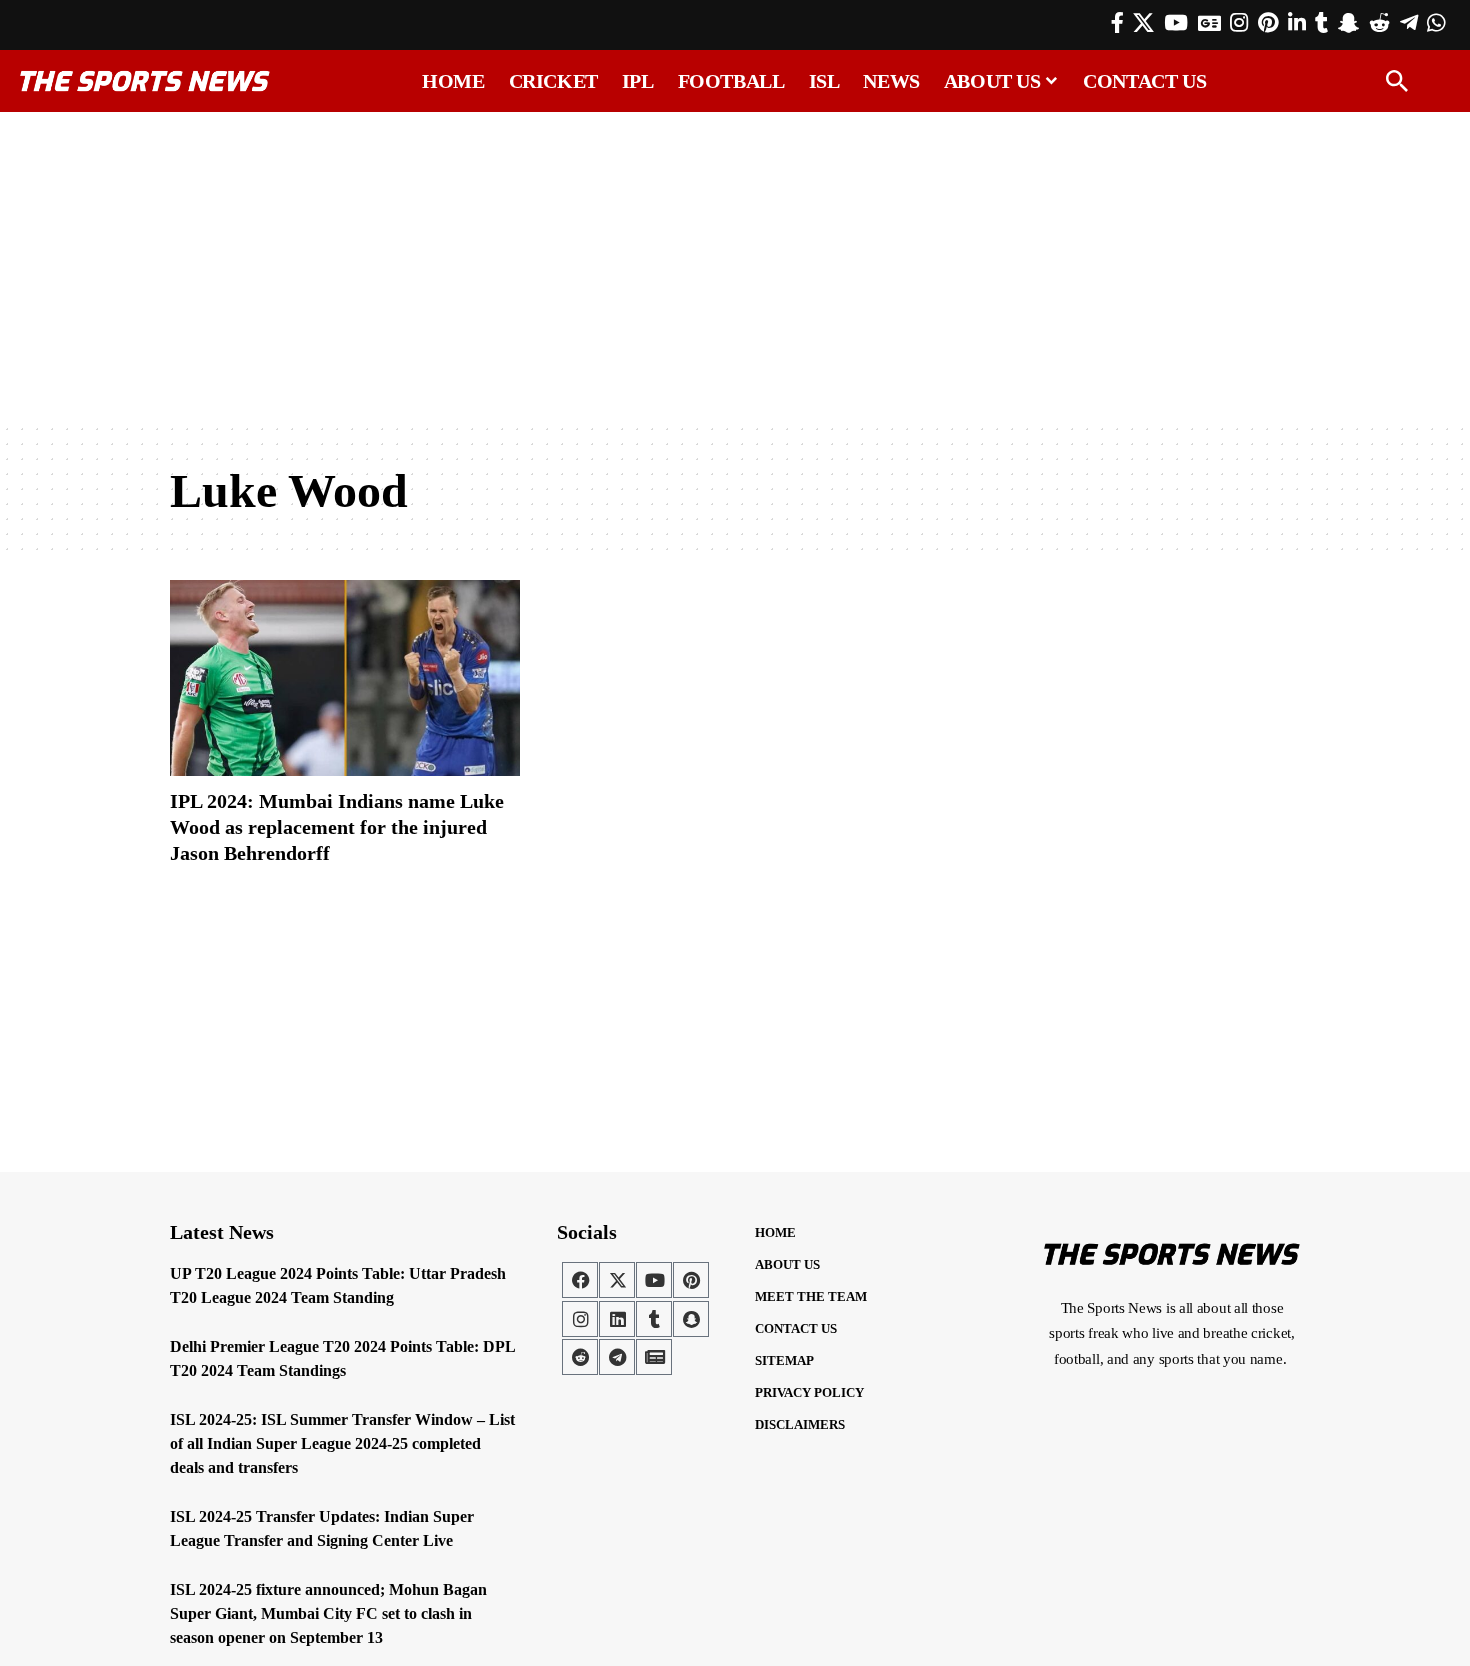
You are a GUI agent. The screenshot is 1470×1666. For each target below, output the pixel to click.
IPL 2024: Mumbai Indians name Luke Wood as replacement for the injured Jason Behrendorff (337, 827)
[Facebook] (1117, 23)
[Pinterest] (1268, 23)
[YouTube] (1176, 23)
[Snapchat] (691, 1319)
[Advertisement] (735, 267)
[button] (1397, 81)
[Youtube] (654, 1280)
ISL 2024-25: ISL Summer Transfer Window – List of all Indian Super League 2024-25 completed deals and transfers (342, 1443)
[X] (1143, 23)
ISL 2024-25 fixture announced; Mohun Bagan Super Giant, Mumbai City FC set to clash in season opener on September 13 (328, 1613)
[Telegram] (1409, 23)
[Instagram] (1239, 23)
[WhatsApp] (1436, 23)
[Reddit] (1379, 23)
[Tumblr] (1321, 23)
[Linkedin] (617, 1319)
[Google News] (1209, 23)
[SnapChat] (1348, 23)
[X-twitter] (617, 1280)
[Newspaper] (654, 1357)
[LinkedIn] (1297, 23)
